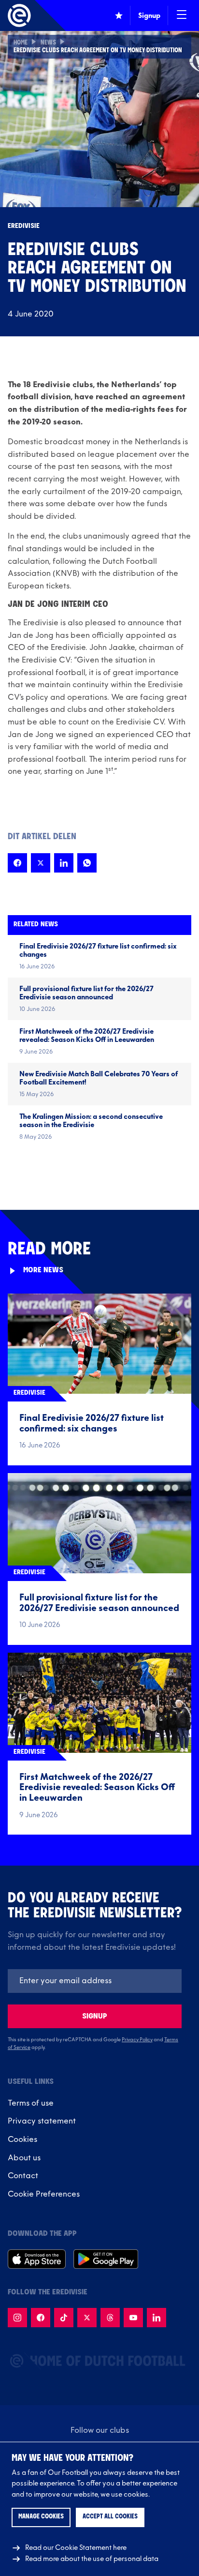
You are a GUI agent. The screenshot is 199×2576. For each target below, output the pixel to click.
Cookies (22, 2139)
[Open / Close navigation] (182, 15)
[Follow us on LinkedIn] (156, 2318)
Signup (95, 2016)
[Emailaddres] (95, 1981)
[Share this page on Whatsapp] (87, 863)
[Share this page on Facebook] (17, 863)
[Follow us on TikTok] (64, 2318)
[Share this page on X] (41, 863)
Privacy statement (42, 2121)
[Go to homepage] (19, 15)
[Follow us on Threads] (110, 2318)
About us (24, 2158)
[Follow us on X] (87, 2318)
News (48, 43)
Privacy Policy (137, 2040)
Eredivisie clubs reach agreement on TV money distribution (98, 51)
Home (21, 43)
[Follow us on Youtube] (133, 2318)
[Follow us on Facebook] (41, 2318)
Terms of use (31, 2103)
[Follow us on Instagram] (17, 2318)
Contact (23, 2176)
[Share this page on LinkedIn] (64, 863)
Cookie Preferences (44, 2194)
